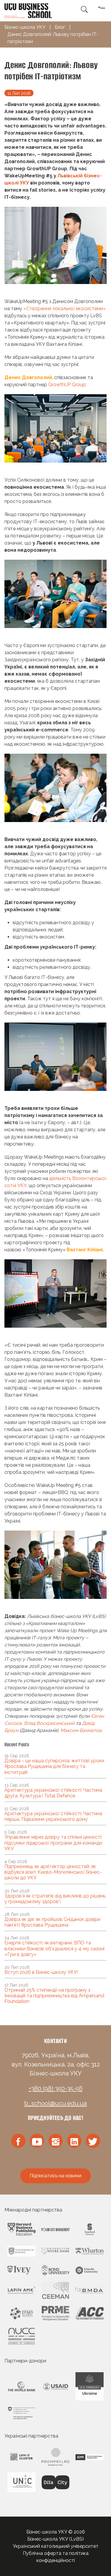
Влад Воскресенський (49, 1723)
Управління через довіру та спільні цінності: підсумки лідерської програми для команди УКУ (53, 1843)
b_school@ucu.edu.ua (55, 2103)
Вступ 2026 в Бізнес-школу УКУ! (41, 1972)
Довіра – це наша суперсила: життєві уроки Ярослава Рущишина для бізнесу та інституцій (54, 1766)
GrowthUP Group (67, 385)
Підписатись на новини (55, 2176)
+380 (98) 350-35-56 (56, 2088)
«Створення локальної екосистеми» (65, 309)
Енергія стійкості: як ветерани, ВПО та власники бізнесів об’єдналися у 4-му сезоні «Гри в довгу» (54, 1948)
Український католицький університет (56, 2546)
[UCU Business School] (28, 10)
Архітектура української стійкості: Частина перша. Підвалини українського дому (53, 1816)
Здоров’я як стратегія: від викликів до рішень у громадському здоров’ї (55, 1899)
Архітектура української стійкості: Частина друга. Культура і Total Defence (53, 1793)
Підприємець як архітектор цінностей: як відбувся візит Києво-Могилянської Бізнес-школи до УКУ (53, 1872)
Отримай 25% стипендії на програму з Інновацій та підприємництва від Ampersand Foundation (54, 1996)
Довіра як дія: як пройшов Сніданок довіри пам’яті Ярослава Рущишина (52, 1922)
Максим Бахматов (81, 1730)
